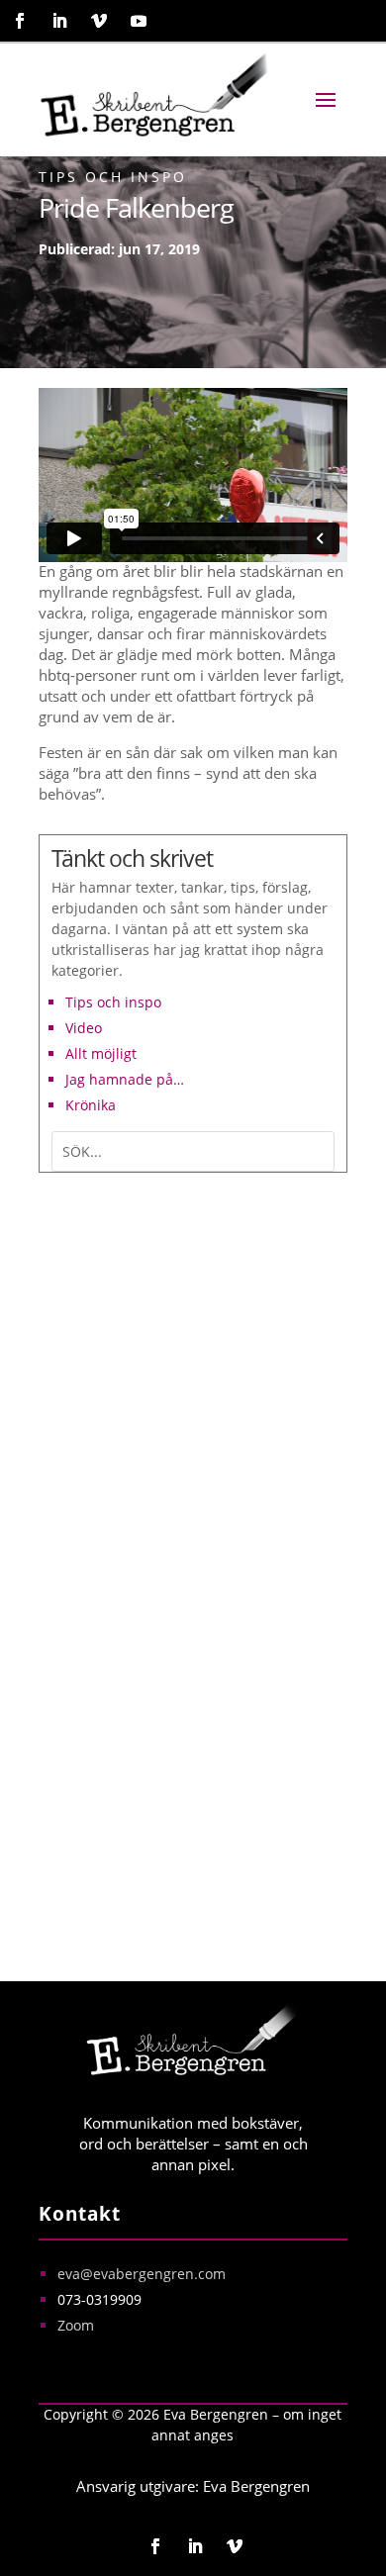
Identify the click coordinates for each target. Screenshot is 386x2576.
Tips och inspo (113, 177)
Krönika (91, 1105)
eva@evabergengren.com (142, 2274)
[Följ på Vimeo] (99, 21)
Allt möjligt (101, 1053)
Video (84, 1028)
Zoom (76, 2325)
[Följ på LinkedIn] (59, 21)
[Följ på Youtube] (139, 21)
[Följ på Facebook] (20, 21)
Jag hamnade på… (125, 1079)
